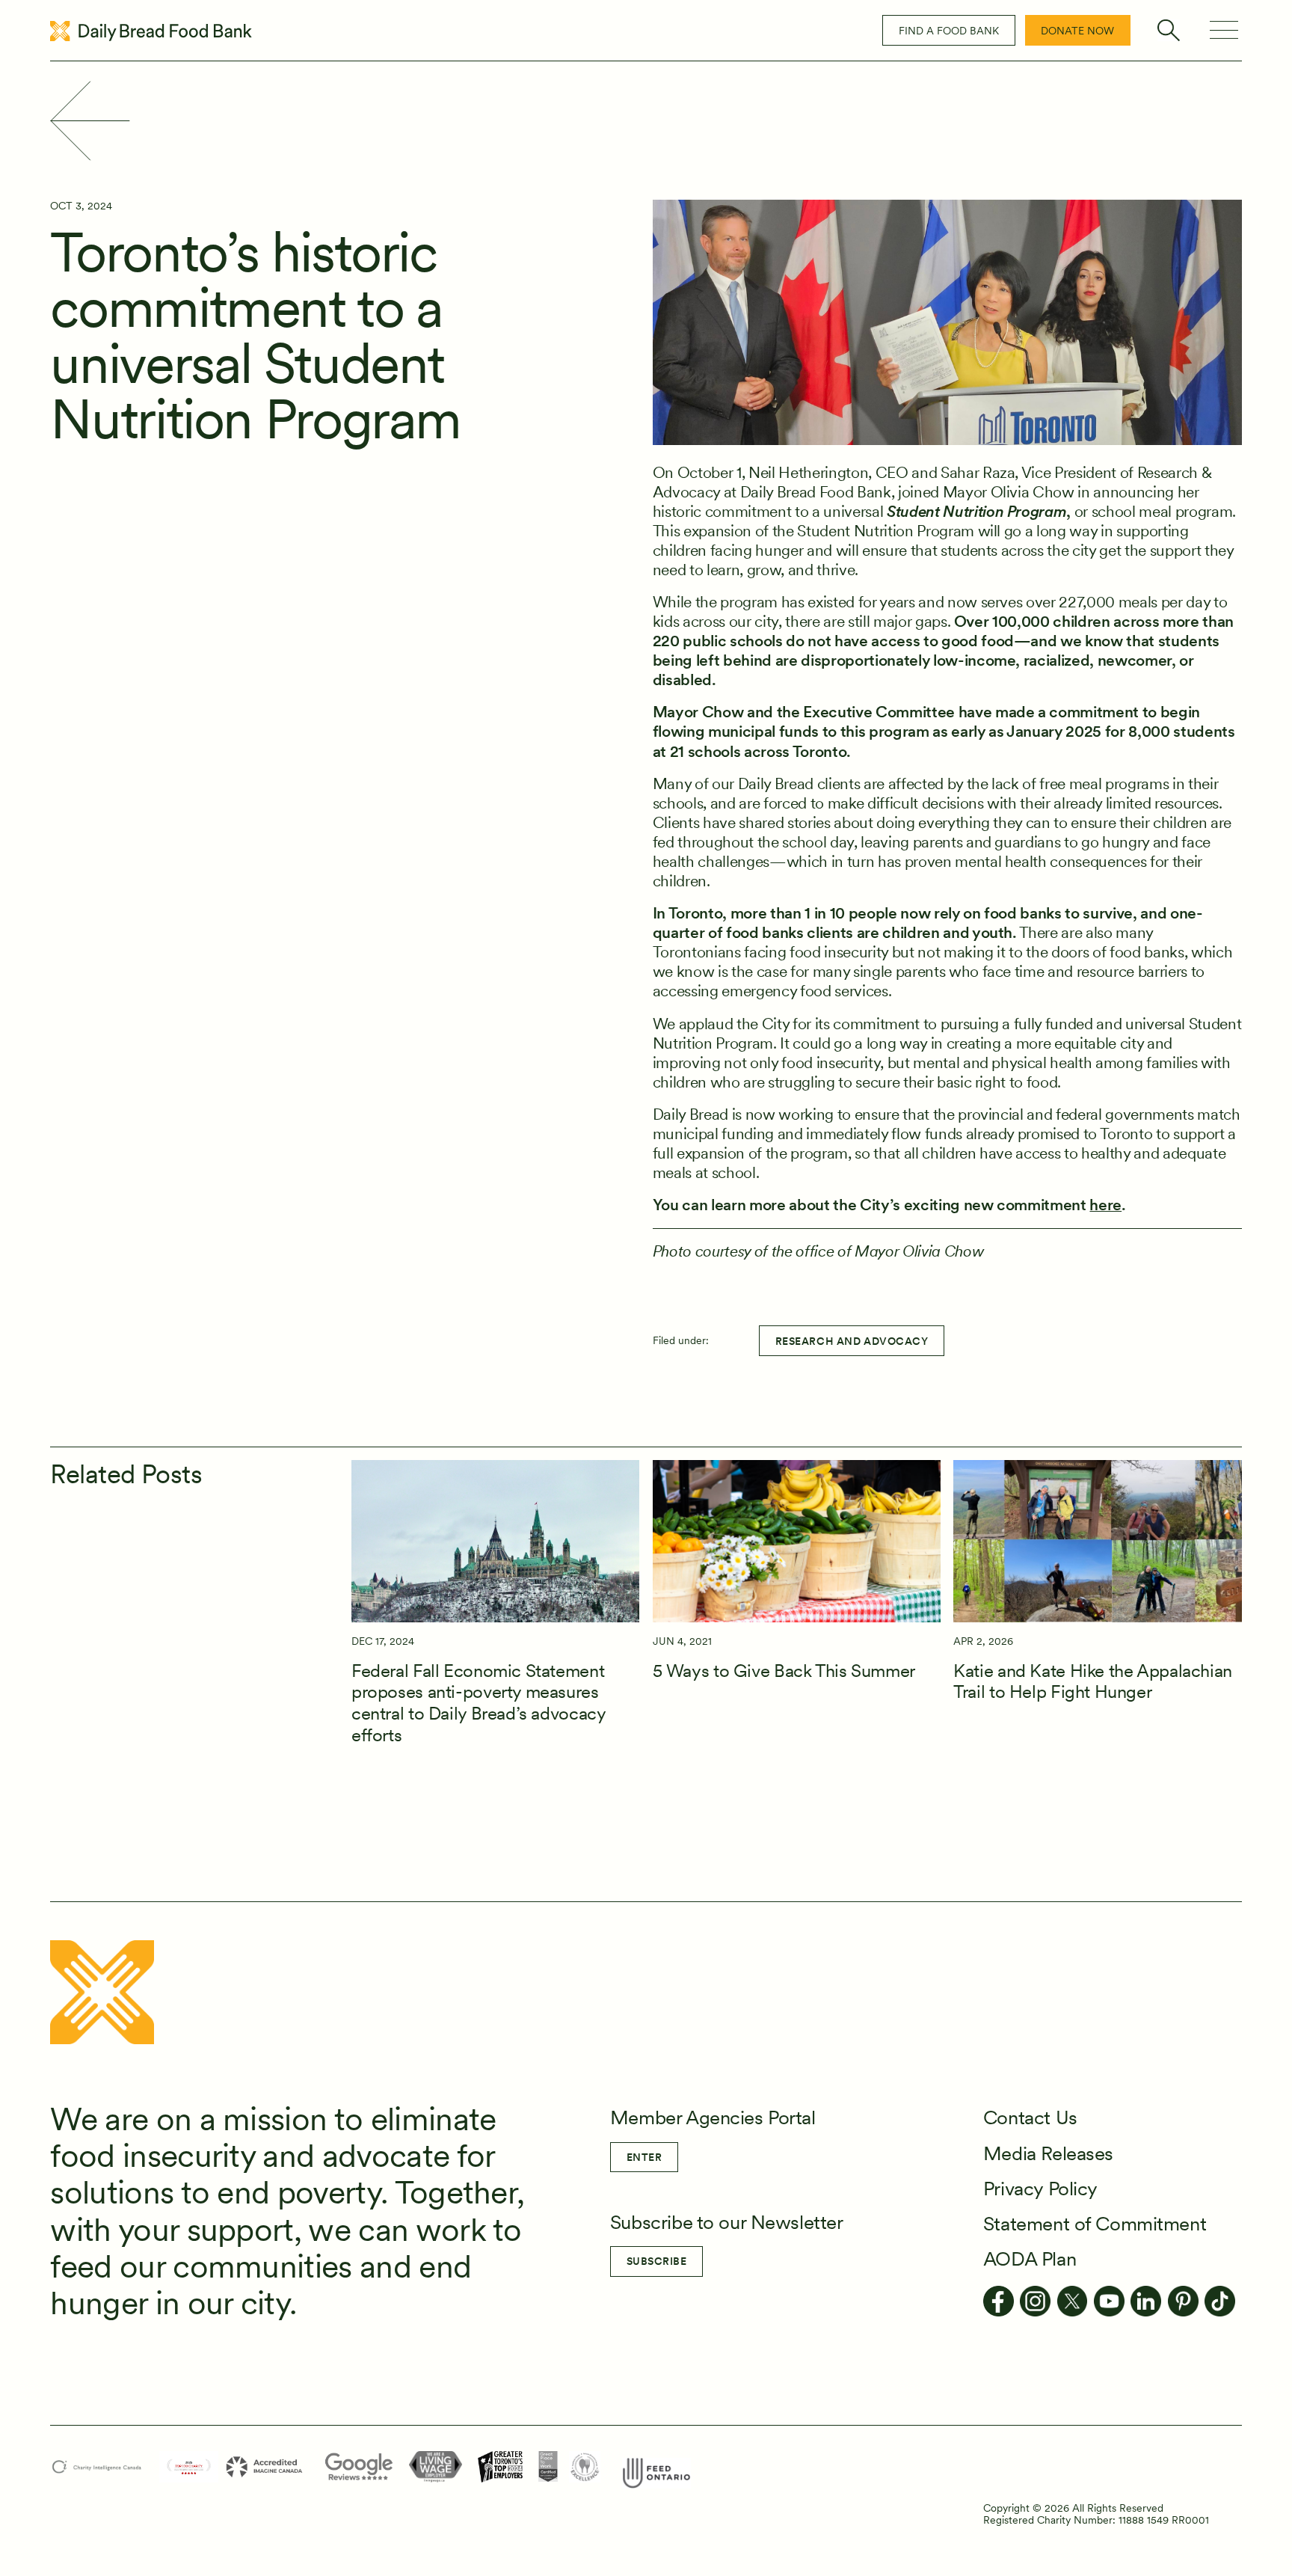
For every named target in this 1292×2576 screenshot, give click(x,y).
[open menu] (1224, 30)
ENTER (645, 2157)
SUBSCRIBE (657, 2261)
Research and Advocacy (852, 1341)
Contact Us (1030, 2117)
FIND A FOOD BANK (949, 31)
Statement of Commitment (1095, 2223)
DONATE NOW (1077, 31)
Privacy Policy (1040, 2188)
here (1105, 1205)
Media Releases (1048, 2153)
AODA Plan (1030, 2258)
